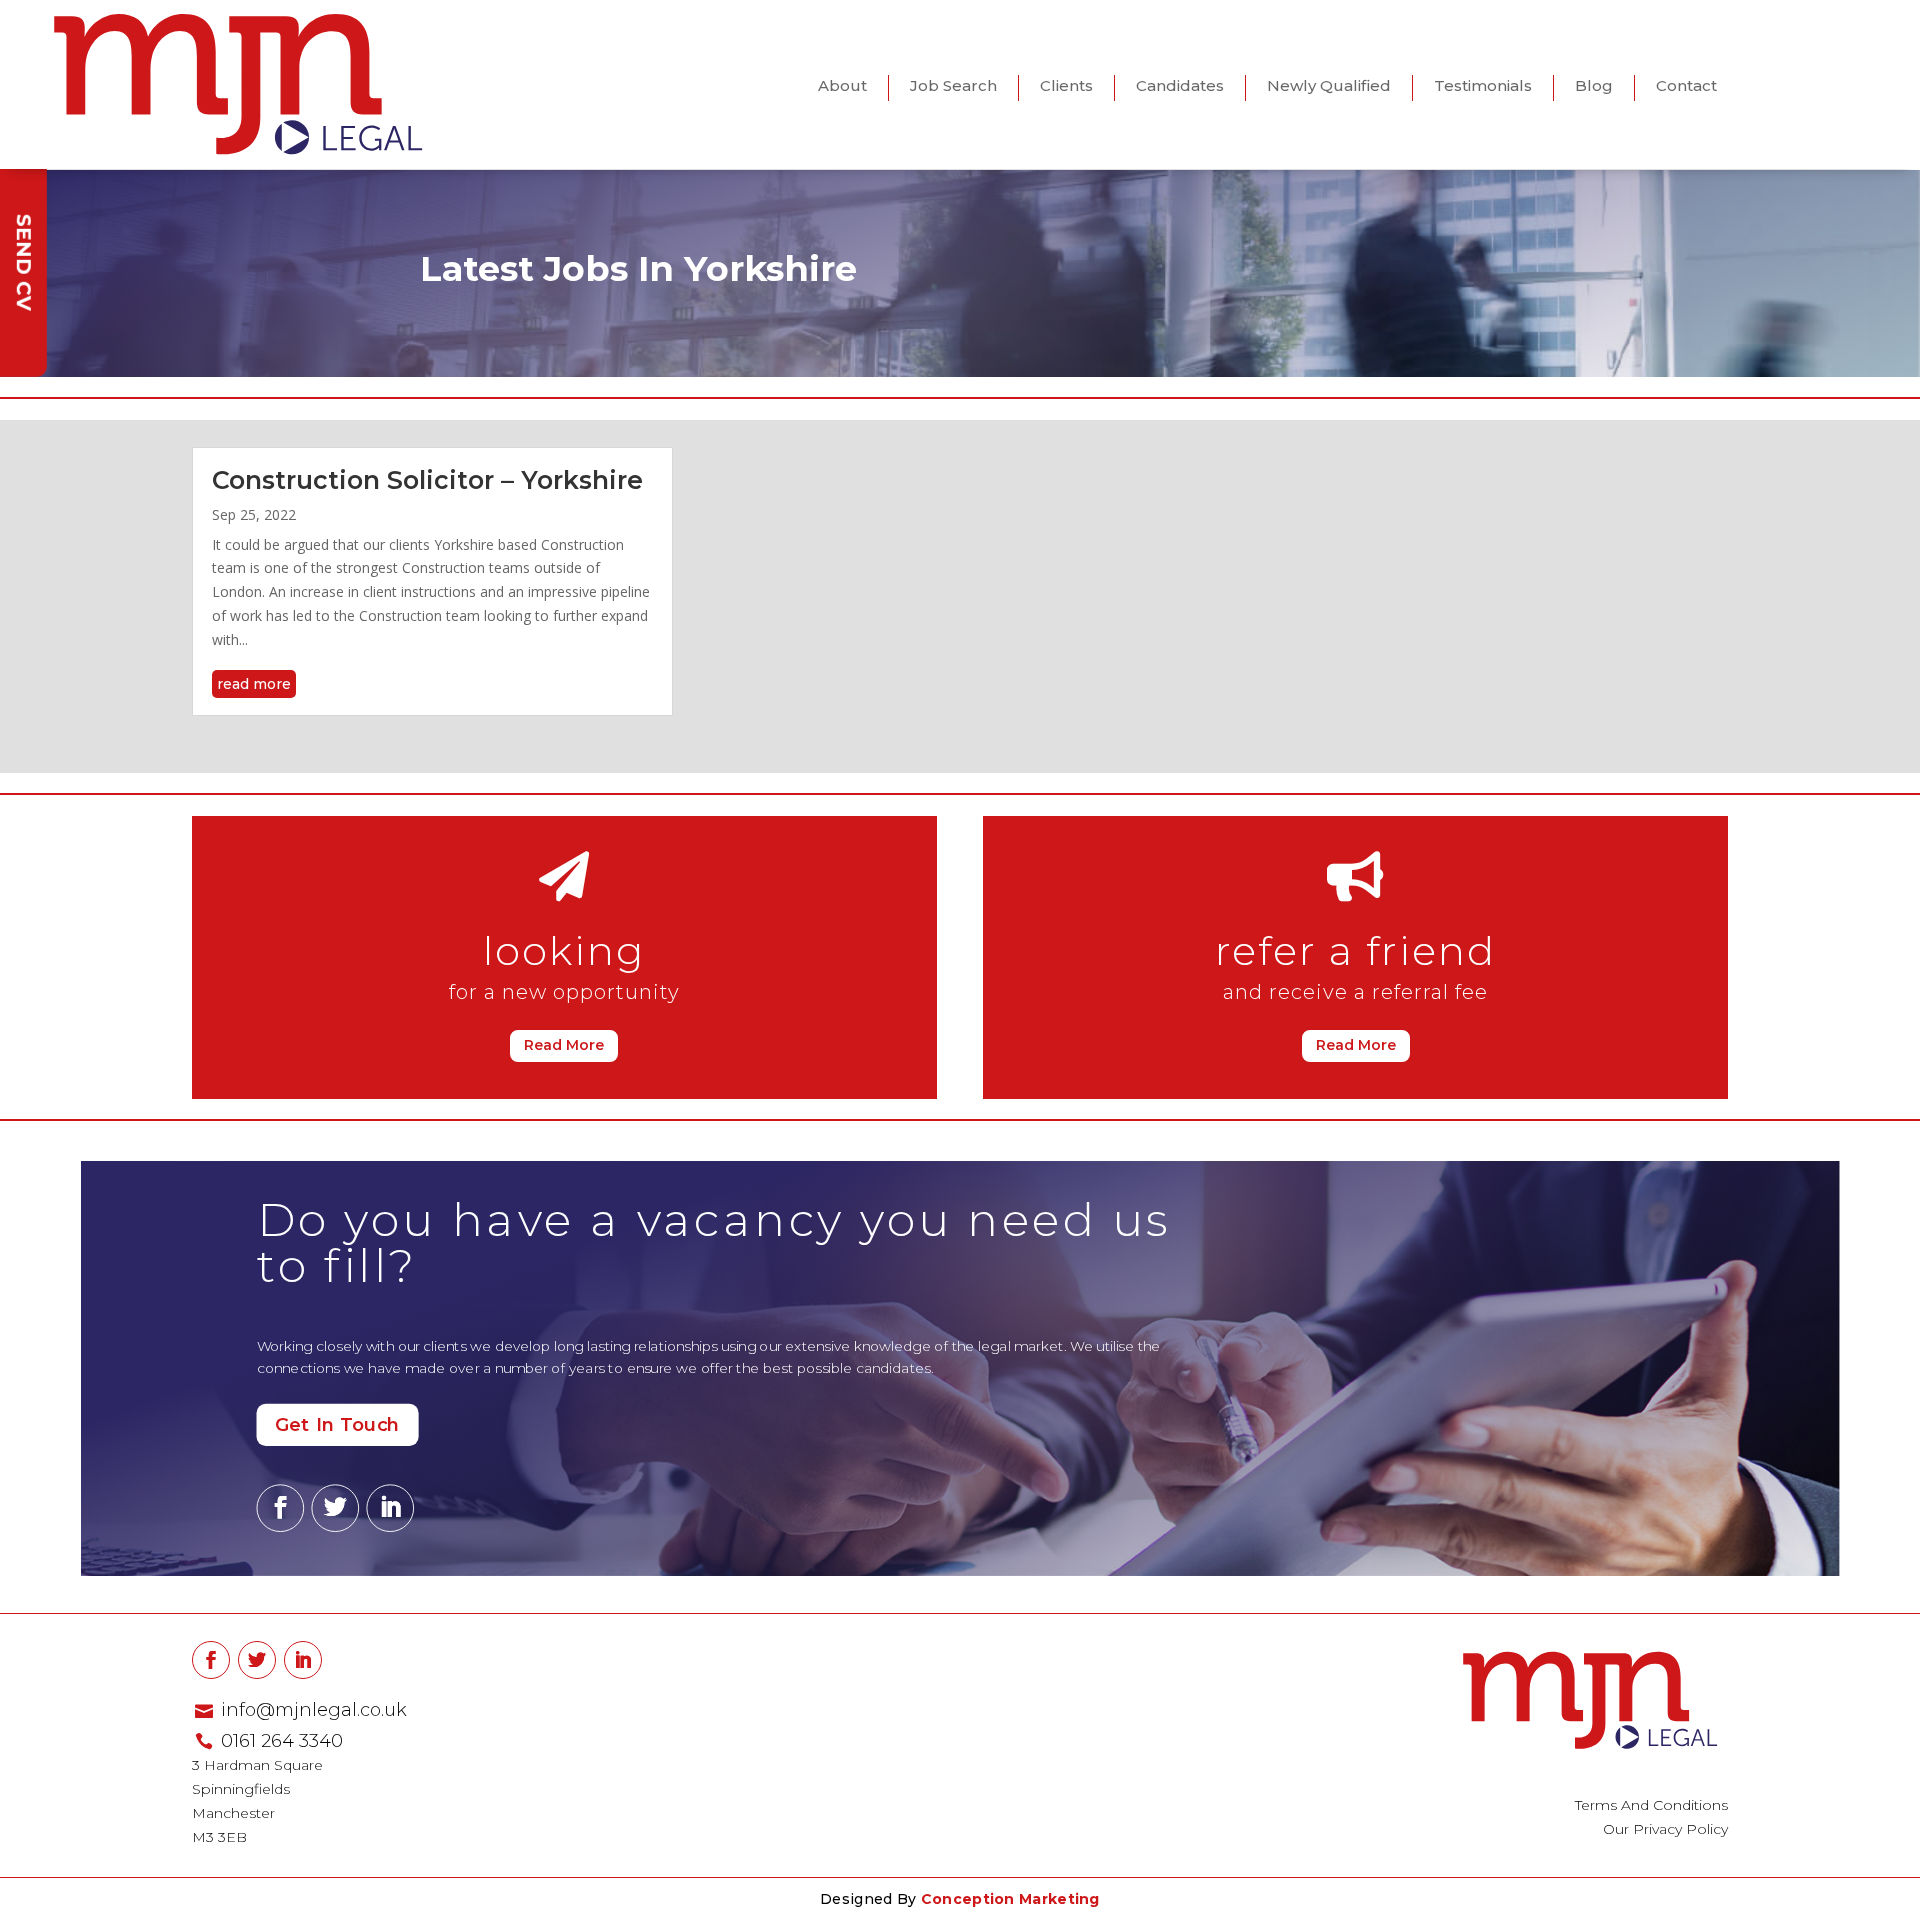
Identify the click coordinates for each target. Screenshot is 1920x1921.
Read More (564, 1045)
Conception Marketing (1010, 1899)
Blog (1594, 85)
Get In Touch (337, 1425)
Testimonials (1483, 85)
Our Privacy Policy (1665, 1829)
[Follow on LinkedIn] (390, 1509)
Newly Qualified (1329, 85)
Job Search (953, 85)
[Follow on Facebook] (281, 1509)
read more (254, 684)
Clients (1066, 85)
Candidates (1180, 85)
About (842, 85)
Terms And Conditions (1651, 1805)
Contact (1686, 85)
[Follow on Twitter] (335, 1509)
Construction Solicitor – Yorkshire (427, 480)
